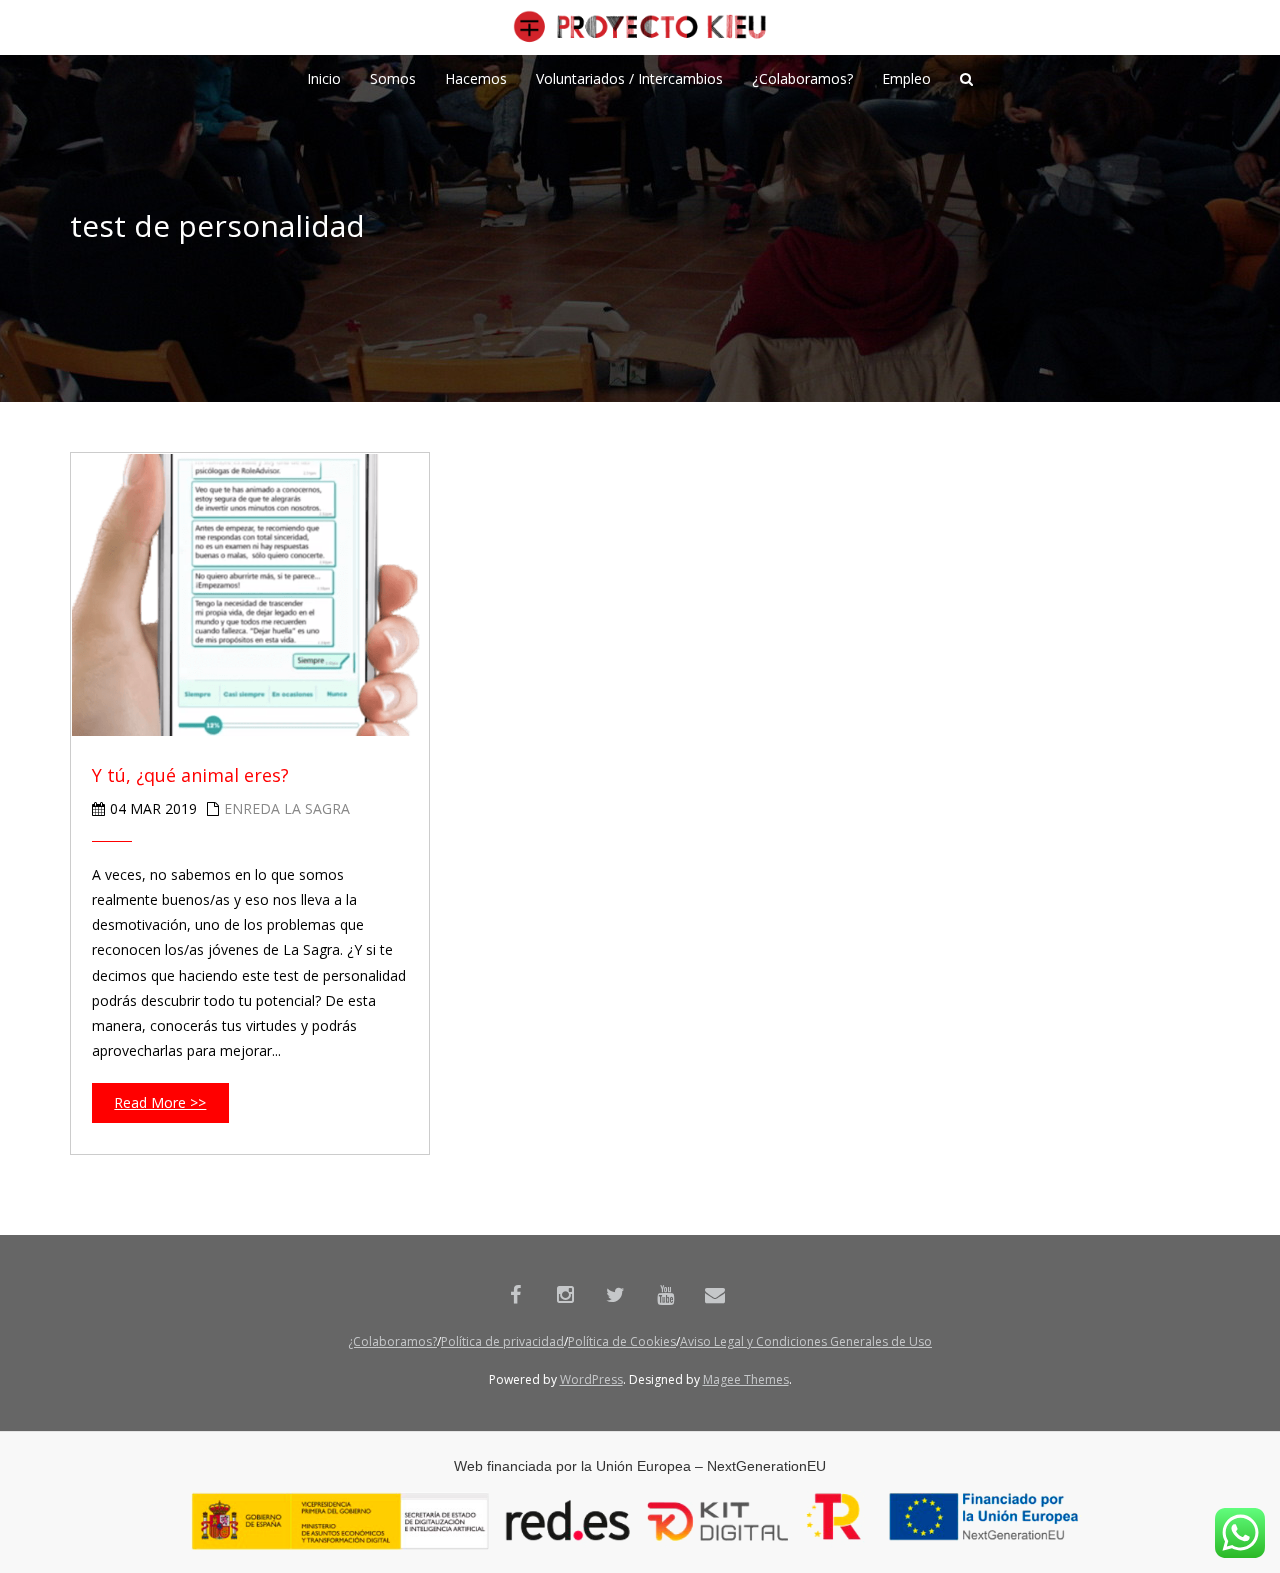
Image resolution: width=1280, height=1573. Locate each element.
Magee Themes (746, 1379)
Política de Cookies (622, 1341)
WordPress (591, 1379)
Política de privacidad (502, 1341)
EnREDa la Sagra (287, 808)
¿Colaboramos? (392, 1341)
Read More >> (160, 1102)
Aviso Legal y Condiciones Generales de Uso (806, 1341)
